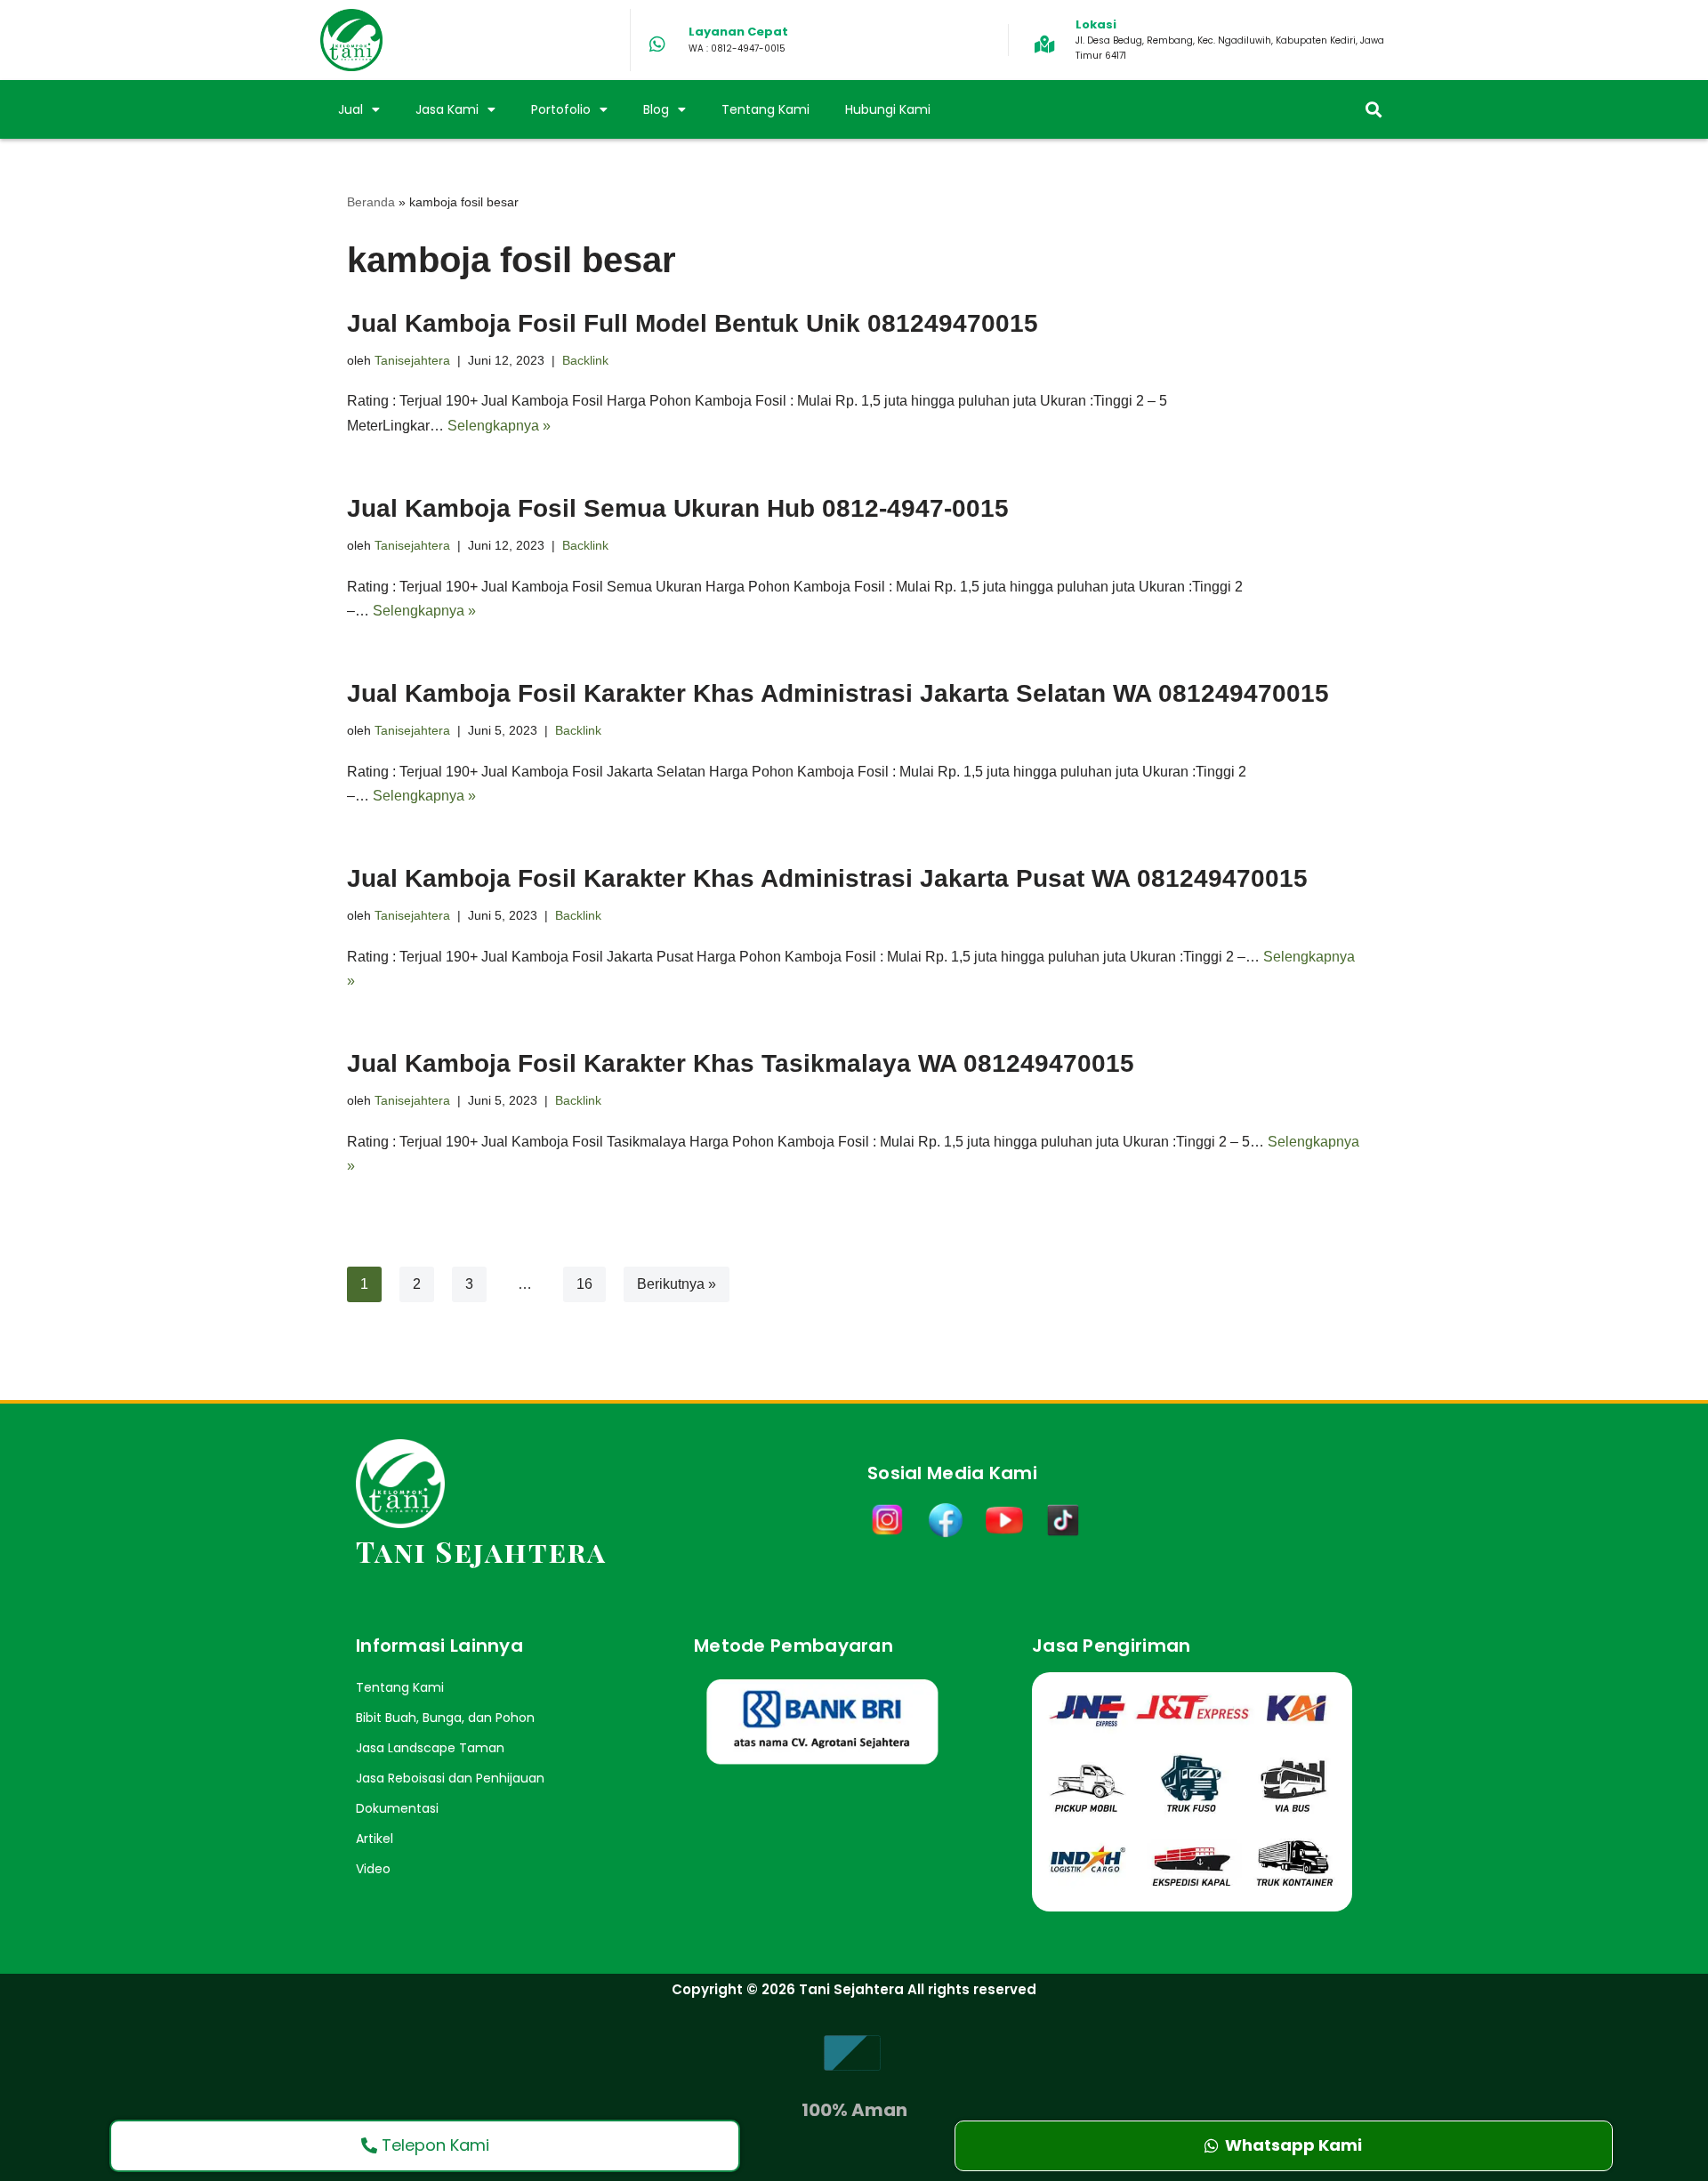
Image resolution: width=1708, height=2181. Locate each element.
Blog (656, 109)
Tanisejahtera (412, 360)
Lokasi (1096, 24)
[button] (1373, 110)
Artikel (375, 1839)
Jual (350, 109)
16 (584, 1284)
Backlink (585, 360)
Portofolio (561, 109)
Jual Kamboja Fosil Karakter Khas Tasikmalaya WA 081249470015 (741, 1063)
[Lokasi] (1044, 44)
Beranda (371, 202)
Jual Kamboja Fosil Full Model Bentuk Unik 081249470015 (693, 323)
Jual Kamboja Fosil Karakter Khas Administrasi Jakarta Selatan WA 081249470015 (838, 693)
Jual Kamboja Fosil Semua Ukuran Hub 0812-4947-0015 (678, 508)
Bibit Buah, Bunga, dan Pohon (445, 1718)
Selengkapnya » (499, 426)
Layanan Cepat (738, 32)
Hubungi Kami (888, 109)
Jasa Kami (447, 109)
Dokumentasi (397, 1808)
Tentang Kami (765, 109)
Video (373, 1869)
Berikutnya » (677, 1284)
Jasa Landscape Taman (430, 1748)
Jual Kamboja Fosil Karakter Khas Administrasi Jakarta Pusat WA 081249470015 (827, 878)
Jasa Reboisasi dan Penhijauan (450, 1778)
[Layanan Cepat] (657, 44)
